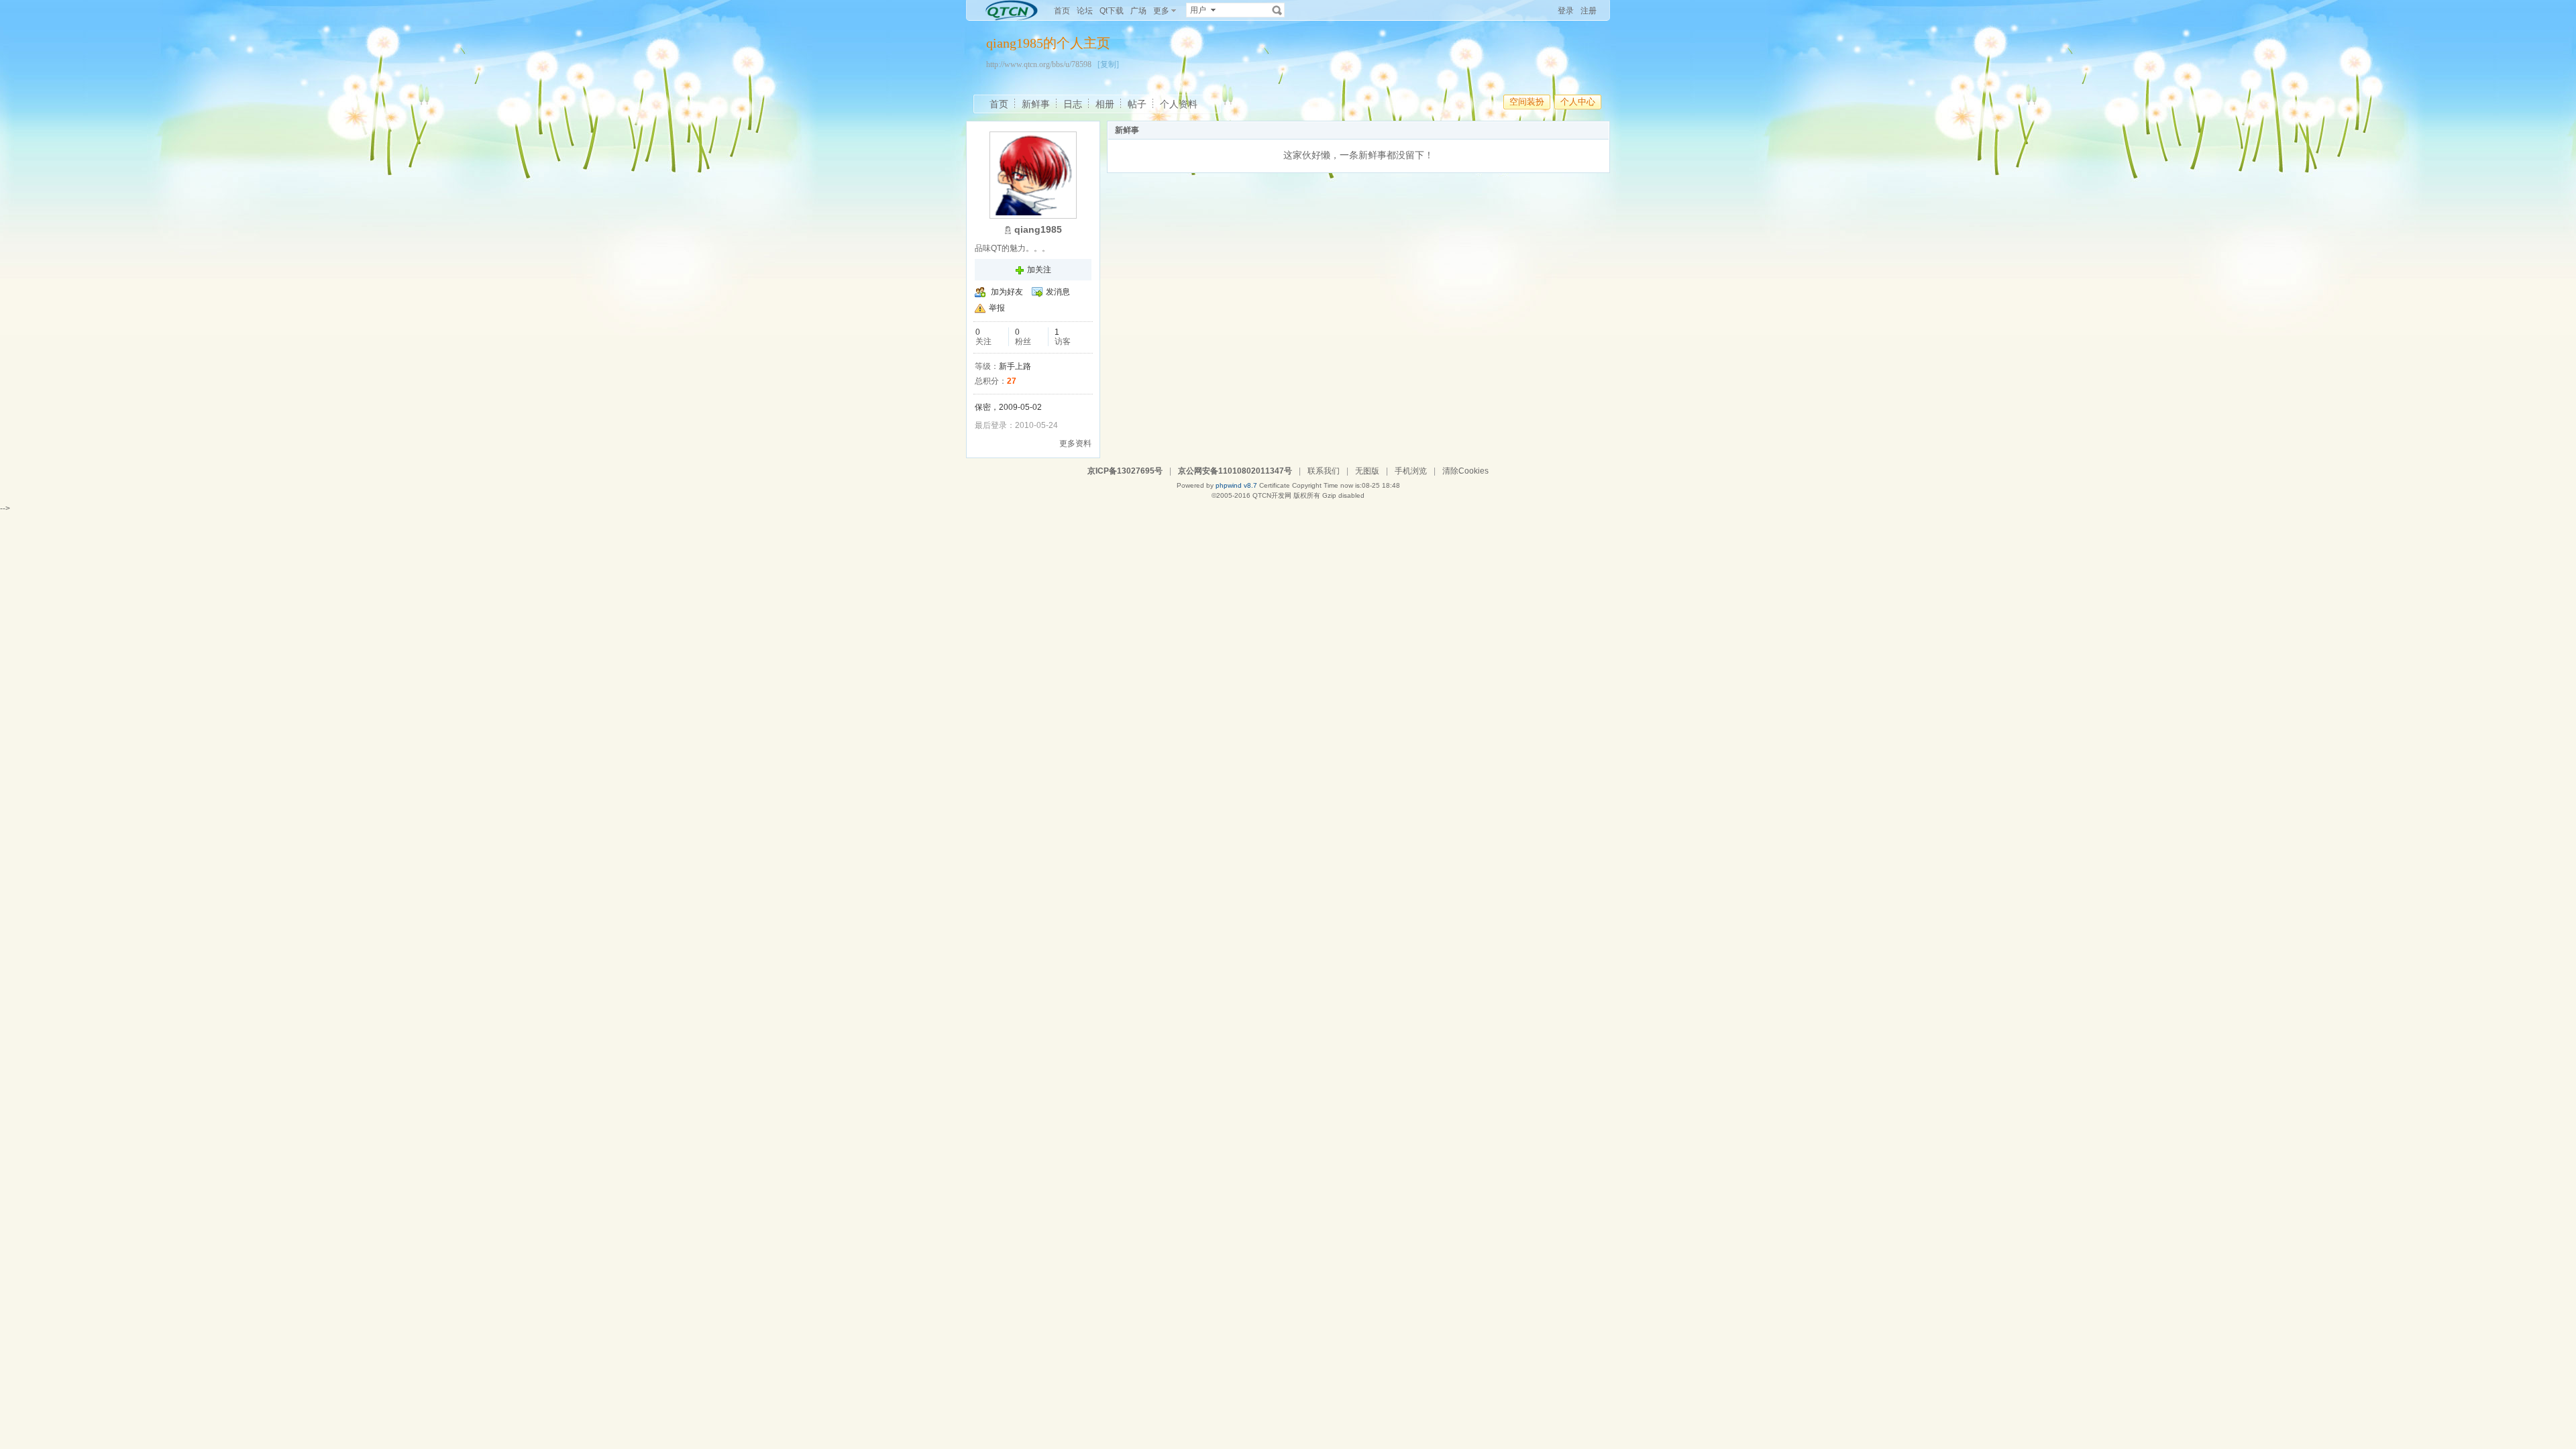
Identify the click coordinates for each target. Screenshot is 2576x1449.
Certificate (1275, 485)
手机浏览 (1411, 471)
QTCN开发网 (1272, 495)
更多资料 (1075, 443)
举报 (997, 308)
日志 (1073, 104)
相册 (1105, 104)
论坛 (1085, 11)
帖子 (1137, 104)
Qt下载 (1112, 11)
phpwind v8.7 (1236, 485)
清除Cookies (1465, 471)
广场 (1138, 11)
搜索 (1277, 10)
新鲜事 (1036, 104)
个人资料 (1179, 104)
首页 (1062, 11)
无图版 (1367, 471)
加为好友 (1007, 292)
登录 (1566, 11)
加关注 (1039, 270)
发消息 (1058, 292)
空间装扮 (1527, 102)
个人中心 (1578, 102)
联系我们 (1324, 471)
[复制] (1108, 64)
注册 (1589, 11)
